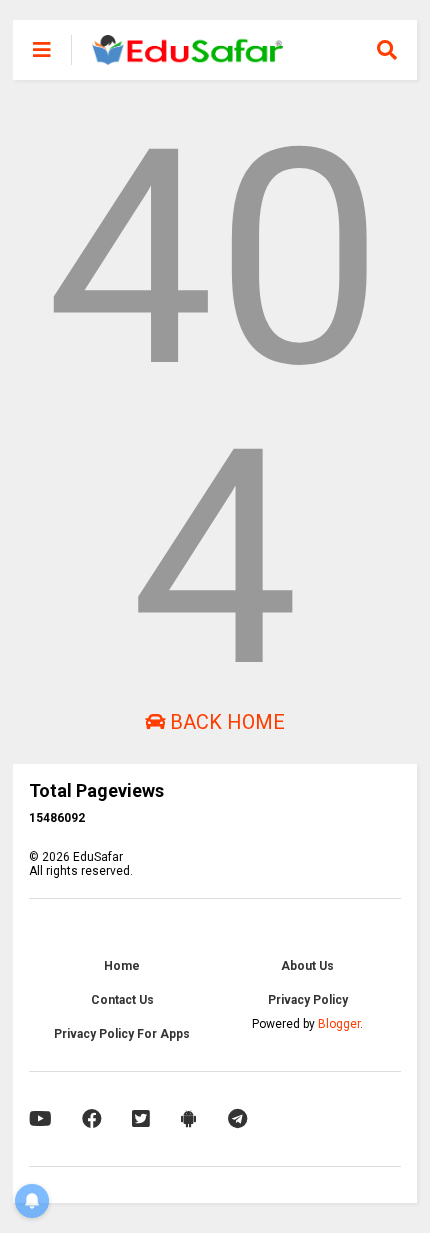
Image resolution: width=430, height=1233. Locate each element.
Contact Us (122, 1000)
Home (122, 966)
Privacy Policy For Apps (122, 1034)
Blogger (339, 1024)
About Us (307, 966)
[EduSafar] (187, 56)
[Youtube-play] (40, 1119)
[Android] (189, 1119)
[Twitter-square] (141, 1119)
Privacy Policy (308, 1000)
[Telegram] (237, 1119)
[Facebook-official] (92, 1119)
